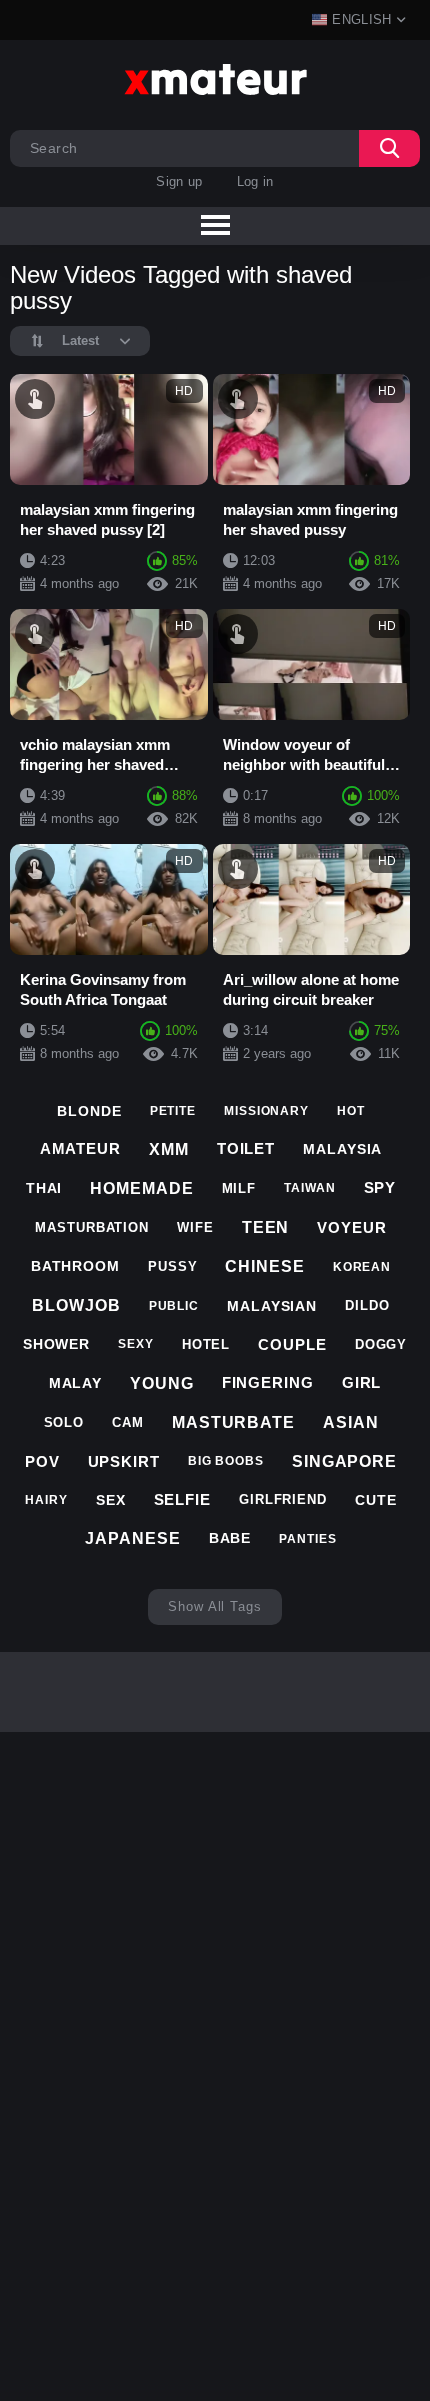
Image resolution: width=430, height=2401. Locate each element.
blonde (89, 1111)
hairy (46, 1500)
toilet (246, 1148)
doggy (381, 1344)
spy (380, 1187)
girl (362, 1382)
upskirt (124, 1461)
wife (195, 1227)
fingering (268, 1382)
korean (362, 1267)
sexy (136, 1344)
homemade (141, 1188)
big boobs (226, 1461)
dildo (367, 1305)
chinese (264, 1266)
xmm (169, 1149)
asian (351, 1422)
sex (111, 1500)
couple (292, 1344)
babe (230, 1538)
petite (173, 1111)
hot (351, 1111)
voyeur (351, 1227)
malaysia (342, 1149)
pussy (173, 1266)
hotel (206, 1344)
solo (64, 1422)
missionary (266, 1111)
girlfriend (283, 1499)
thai (44, 1188)
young (162, 1383)
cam (128, 1422)
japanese (132, 1538)
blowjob (76, 1305)
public (174, 1306)
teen (266, 1227)
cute (376, 1500)
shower (56, 1344)
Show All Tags (215, 1606)
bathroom (75, 1266)
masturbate (233, 1422)
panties (307, 1539)
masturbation (92, 1227)
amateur (80, 1148)
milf (239, 1188)
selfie (182, 1499)
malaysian (272, 1306)
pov (42, 1461)
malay (76, 1383)
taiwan (309, 1188)
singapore (344, 1461)
